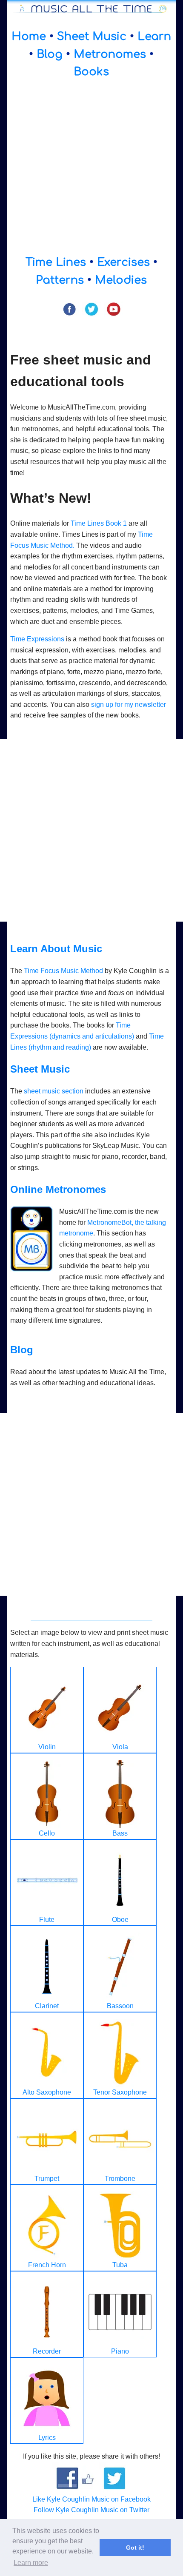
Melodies (121, 280)
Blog (50, 54)
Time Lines (56, 262)
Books (91, 72)
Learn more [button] (31, 2563)
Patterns (60, 280)
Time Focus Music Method (63, 971)
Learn (154, 36)
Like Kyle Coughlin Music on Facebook (91, 2499)
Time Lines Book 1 (99, 523)
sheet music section (54, 1091)
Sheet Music (92, 36)
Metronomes (110, 54)
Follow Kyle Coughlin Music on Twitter (91, 2510)
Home (29, 36)
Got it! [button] (135, 2548)
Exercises (123, 262)
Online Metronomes (58, 1189)
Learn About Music (56, 949)
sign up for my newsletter (129, 704)
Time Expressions (37, 639)
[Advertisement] (91, 167)
